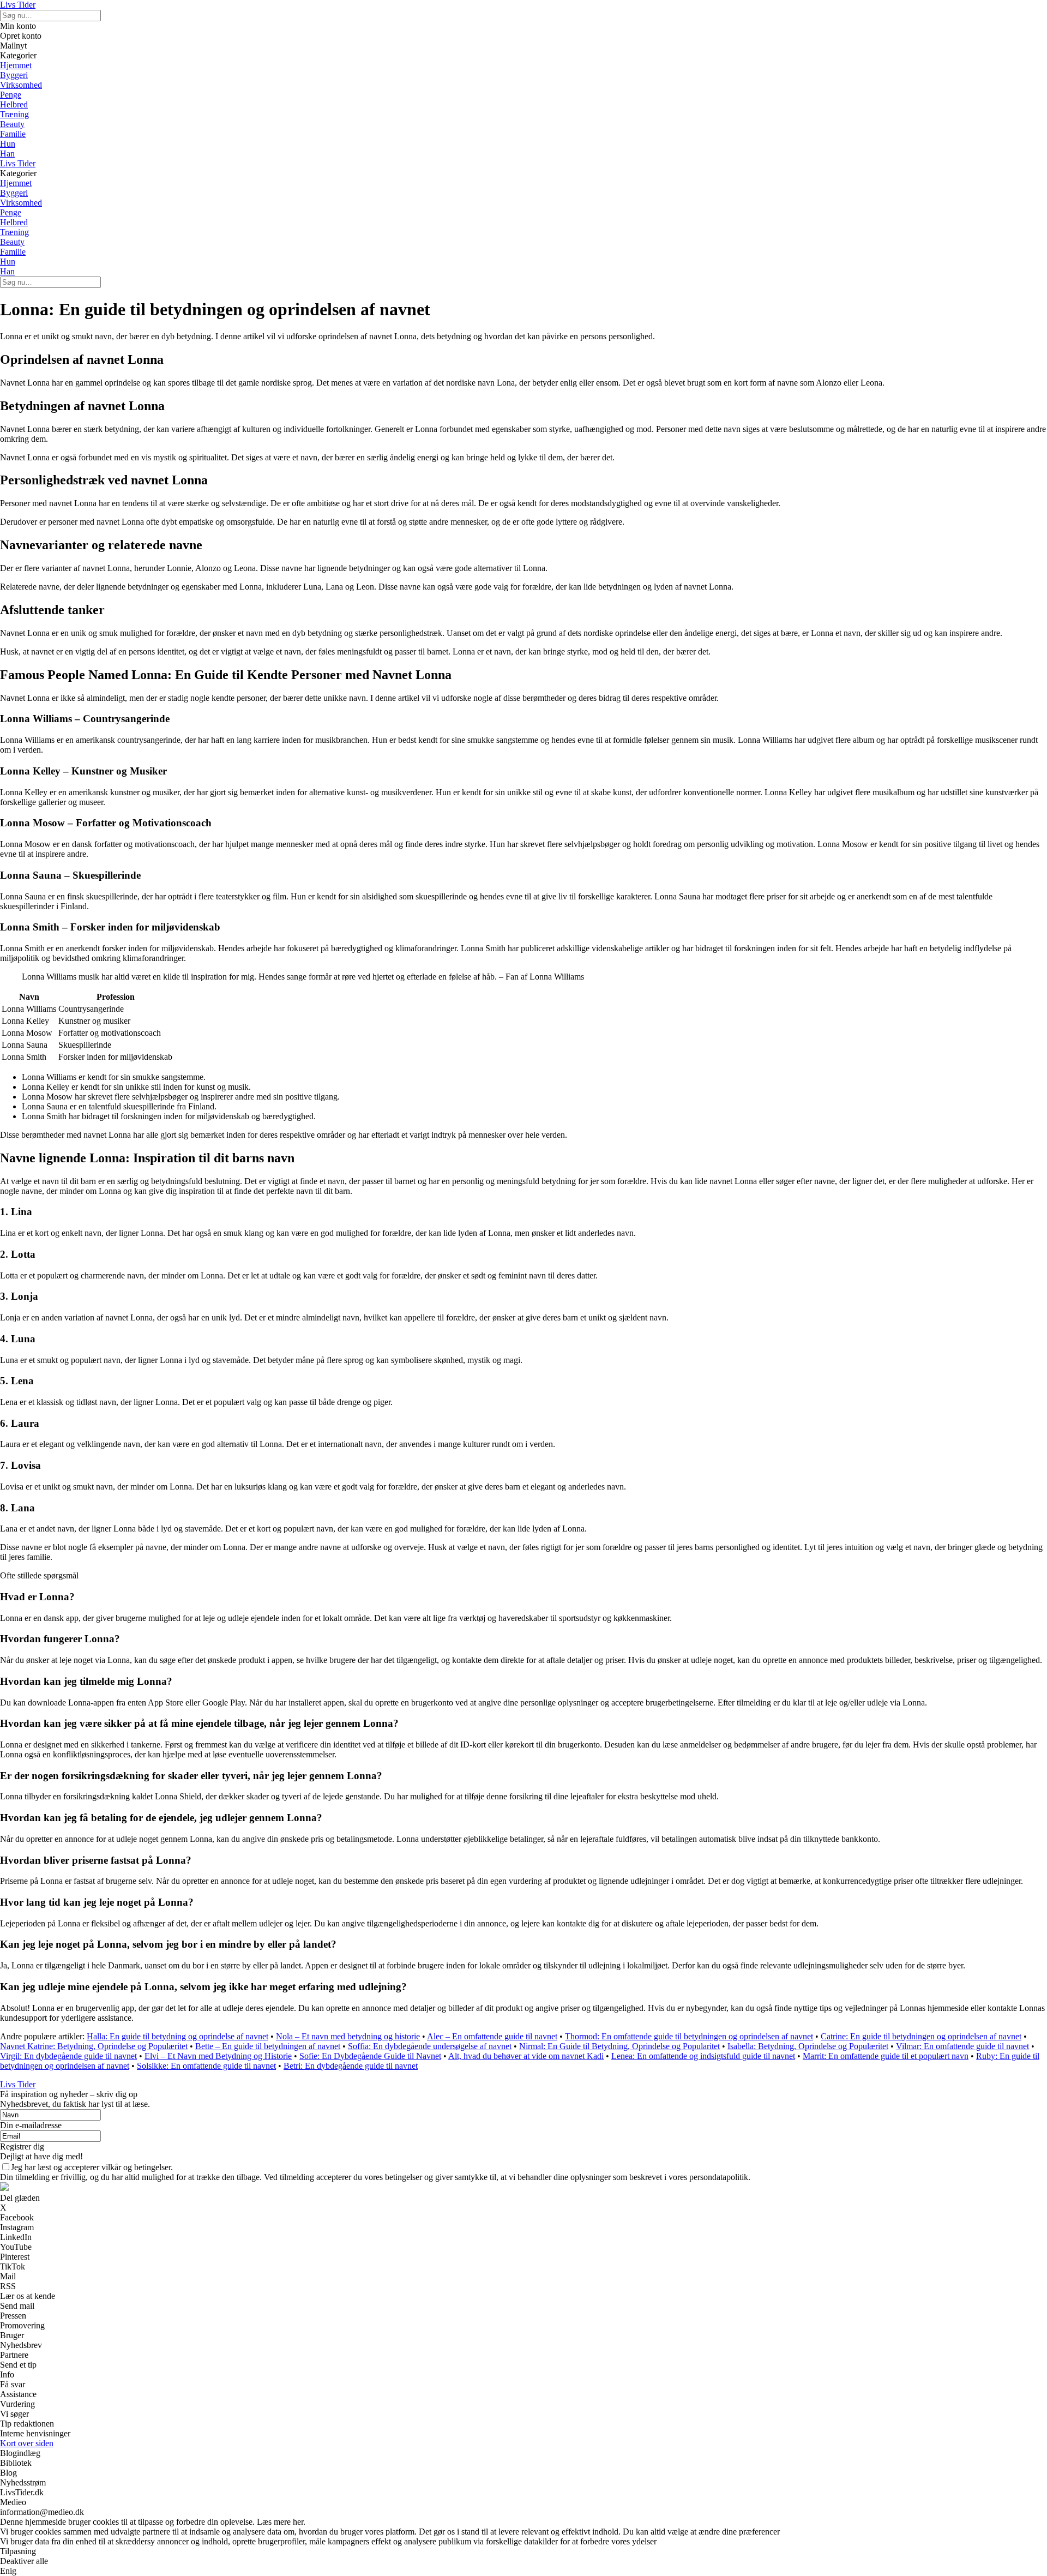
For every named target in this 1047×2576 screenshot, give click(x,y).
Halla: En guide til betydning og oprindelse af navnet (177, 2036)
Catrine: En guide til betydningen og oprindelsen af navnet (921, 2036)
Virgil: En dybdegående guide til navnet (68, 2056)
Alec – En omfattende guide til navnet (492, 2036)
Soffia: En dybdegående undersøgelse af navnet (430, 2046)
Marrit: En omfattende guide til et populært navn (886, 2056)
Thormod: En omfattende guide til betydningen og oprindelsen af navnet (689, 2036)
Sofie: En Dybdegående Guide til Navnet (370, 2056)
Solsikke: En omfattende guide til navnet (206, 2066)
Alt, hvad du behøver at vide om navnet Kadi (526, 2056)
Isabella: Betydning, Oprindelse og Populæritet (808, 2046)
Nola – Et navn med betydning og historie (348, 2036)
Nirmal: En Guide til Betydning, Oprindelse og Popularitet (619, 2046)
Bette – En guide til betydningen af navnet (268, 2046)
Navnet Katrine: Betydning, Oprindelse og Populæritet (94, 2046)
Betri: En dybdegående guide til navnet (351, 2066)
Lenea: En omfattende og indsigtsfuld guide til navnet (703, 2056)
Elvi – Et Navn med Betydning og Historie (218, 2056)
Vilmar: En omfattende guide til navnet (962, 2046)
